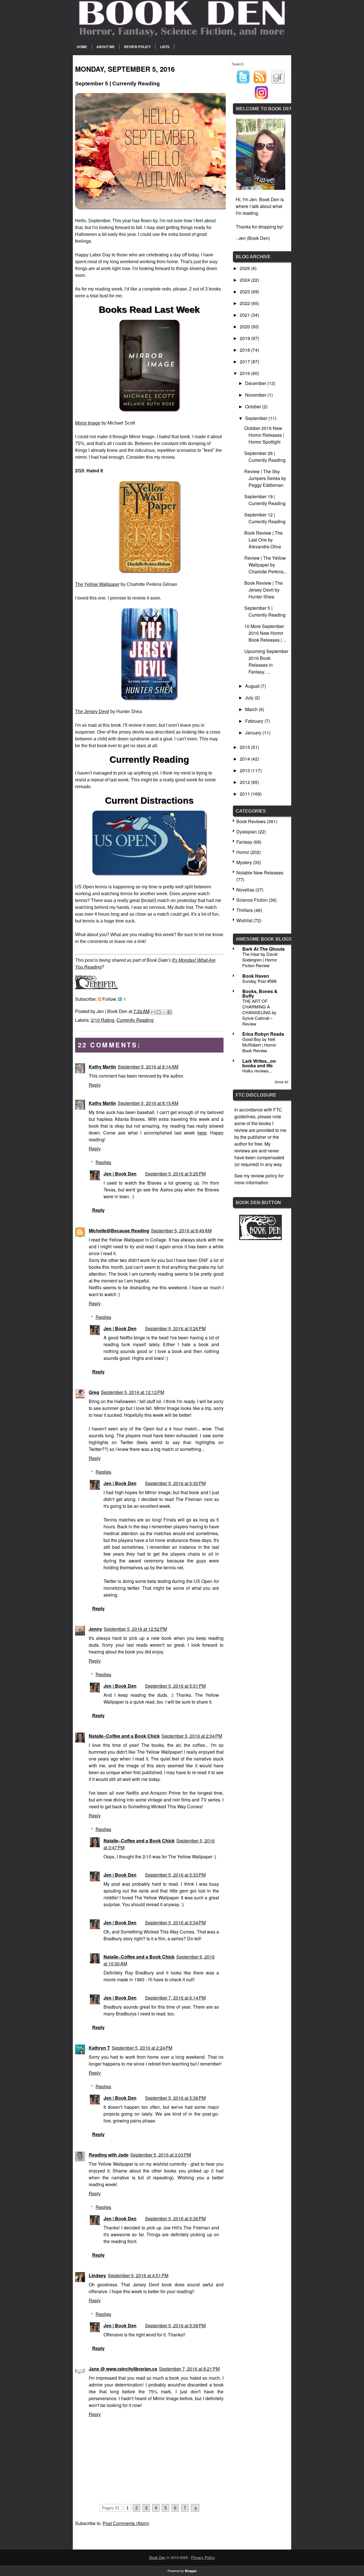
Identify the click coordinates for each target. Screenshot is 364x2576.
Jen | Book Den (120, 1174)
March (252, 709)
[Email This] (153, 1012)
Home (82, 47)
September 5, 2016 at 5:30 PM (175, 1483)
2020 (245, 327)
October (254, 406)
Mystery (244, 862)
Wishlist (244, 920)
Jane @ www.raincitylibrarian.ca (123, 2369)
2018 (245, 350)
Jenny (95, 1629)
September (257, 418)
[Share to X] (164, 1012)
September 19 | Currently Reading (265, 500)
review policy (264, 1176)
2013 (245, 770)
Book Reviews (251, 821)
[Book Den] (260, 1238)
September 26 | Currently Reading (265, 457)
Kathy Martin (102, 1067)
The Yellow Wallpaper (97, 584)
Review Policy (137, 47)
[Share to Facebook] (169, 1012)
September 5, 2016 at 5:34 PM (175, 1923)
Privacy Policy (203, 2557)
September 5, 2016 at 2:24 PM (142, 2048)
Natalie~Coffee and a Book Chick (124, 1736)
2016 (245, 373)
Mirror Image (88, 423)
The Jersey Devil (92, 712)
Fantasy (244, 842)
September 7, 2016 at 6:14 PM (175, 1998)
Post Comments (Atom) (126, 2523)
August (253, 686)
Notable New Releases (260, 873)
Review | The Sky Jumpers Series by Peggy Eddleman (265, 478)
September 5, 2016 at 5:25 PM (175, 1174)
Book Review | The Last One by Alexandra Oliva (263, 540)
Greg (94, 1392)
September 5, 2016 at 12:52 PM (135, 1629)
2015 (245, 747)
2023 (245, 292)
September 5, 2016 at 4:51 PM (138, 2275)
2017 (245, 362)
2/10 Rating (103, 1020)
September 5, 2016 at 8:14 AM (148, 1067)
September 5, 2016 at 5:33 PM (175, 1875)
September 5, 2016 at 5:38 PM (175, 2325)
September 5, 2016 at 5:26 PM (175, 1328)
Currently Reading (135, 1020)
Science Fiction (252, 900)
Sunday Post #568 (259, 981)
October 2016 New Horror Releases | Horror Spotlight (264, 435)
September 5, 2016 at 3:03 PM (161, 2155)
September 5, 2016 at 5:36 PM (175, 2098)
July (250, 698)
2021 (245, 315)
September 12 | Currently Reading (265, 518)
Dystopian (247, 832)
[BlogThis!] (159, 1012)
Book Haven (256, 976)
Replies (103, 1162)
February (255, 721)
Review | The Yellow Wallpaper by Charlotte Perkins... (266, 565)
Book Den (157, 2557)
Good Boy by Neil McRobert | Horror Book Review (259, 1045)
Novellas (245, 890)
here (202, 1133)
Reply (95, 1085)
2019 (245, 338)
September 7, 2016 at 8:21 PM (189, 2369)
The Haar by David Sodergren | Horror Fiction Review (260, 960)
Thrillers (245, 910)
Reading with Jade (109, 2155)
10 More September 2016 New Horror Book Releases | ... (265, 633)
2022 (245, 303)
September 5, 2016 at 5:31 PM (175, 1686)
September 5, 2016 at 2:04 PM (192, 1736)
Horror (243, 852)
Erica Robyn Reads (263, 1034)
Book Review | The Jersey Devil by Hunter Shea (263, 590)
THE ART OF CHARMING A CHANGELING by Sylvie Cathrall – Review (259, 1012)
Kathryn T (99, 2048)
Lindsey (97, 2275)
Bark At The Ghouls (263, 949)
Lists (165, 47)
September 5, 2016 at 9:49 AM (181, 1231)
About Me (106, 47)
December (256, 383)
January (254, 733)
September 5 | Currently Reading (265, 611)
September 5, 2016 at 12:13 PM (133, 1392)
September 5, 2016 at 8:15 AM (148, 1103)
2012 (245, 782)
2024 (245, 280)
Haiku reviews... (257, 1071)
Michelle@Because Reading (119, 1231)
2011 (245, 794)
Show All (282, 1082)
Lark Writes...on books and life (259, 1063)
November (256, 395)
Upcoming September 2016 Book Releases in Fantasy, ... (266, 661)
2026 (245, 268)
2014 (245, 759)
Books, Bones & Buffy (260, 993)
